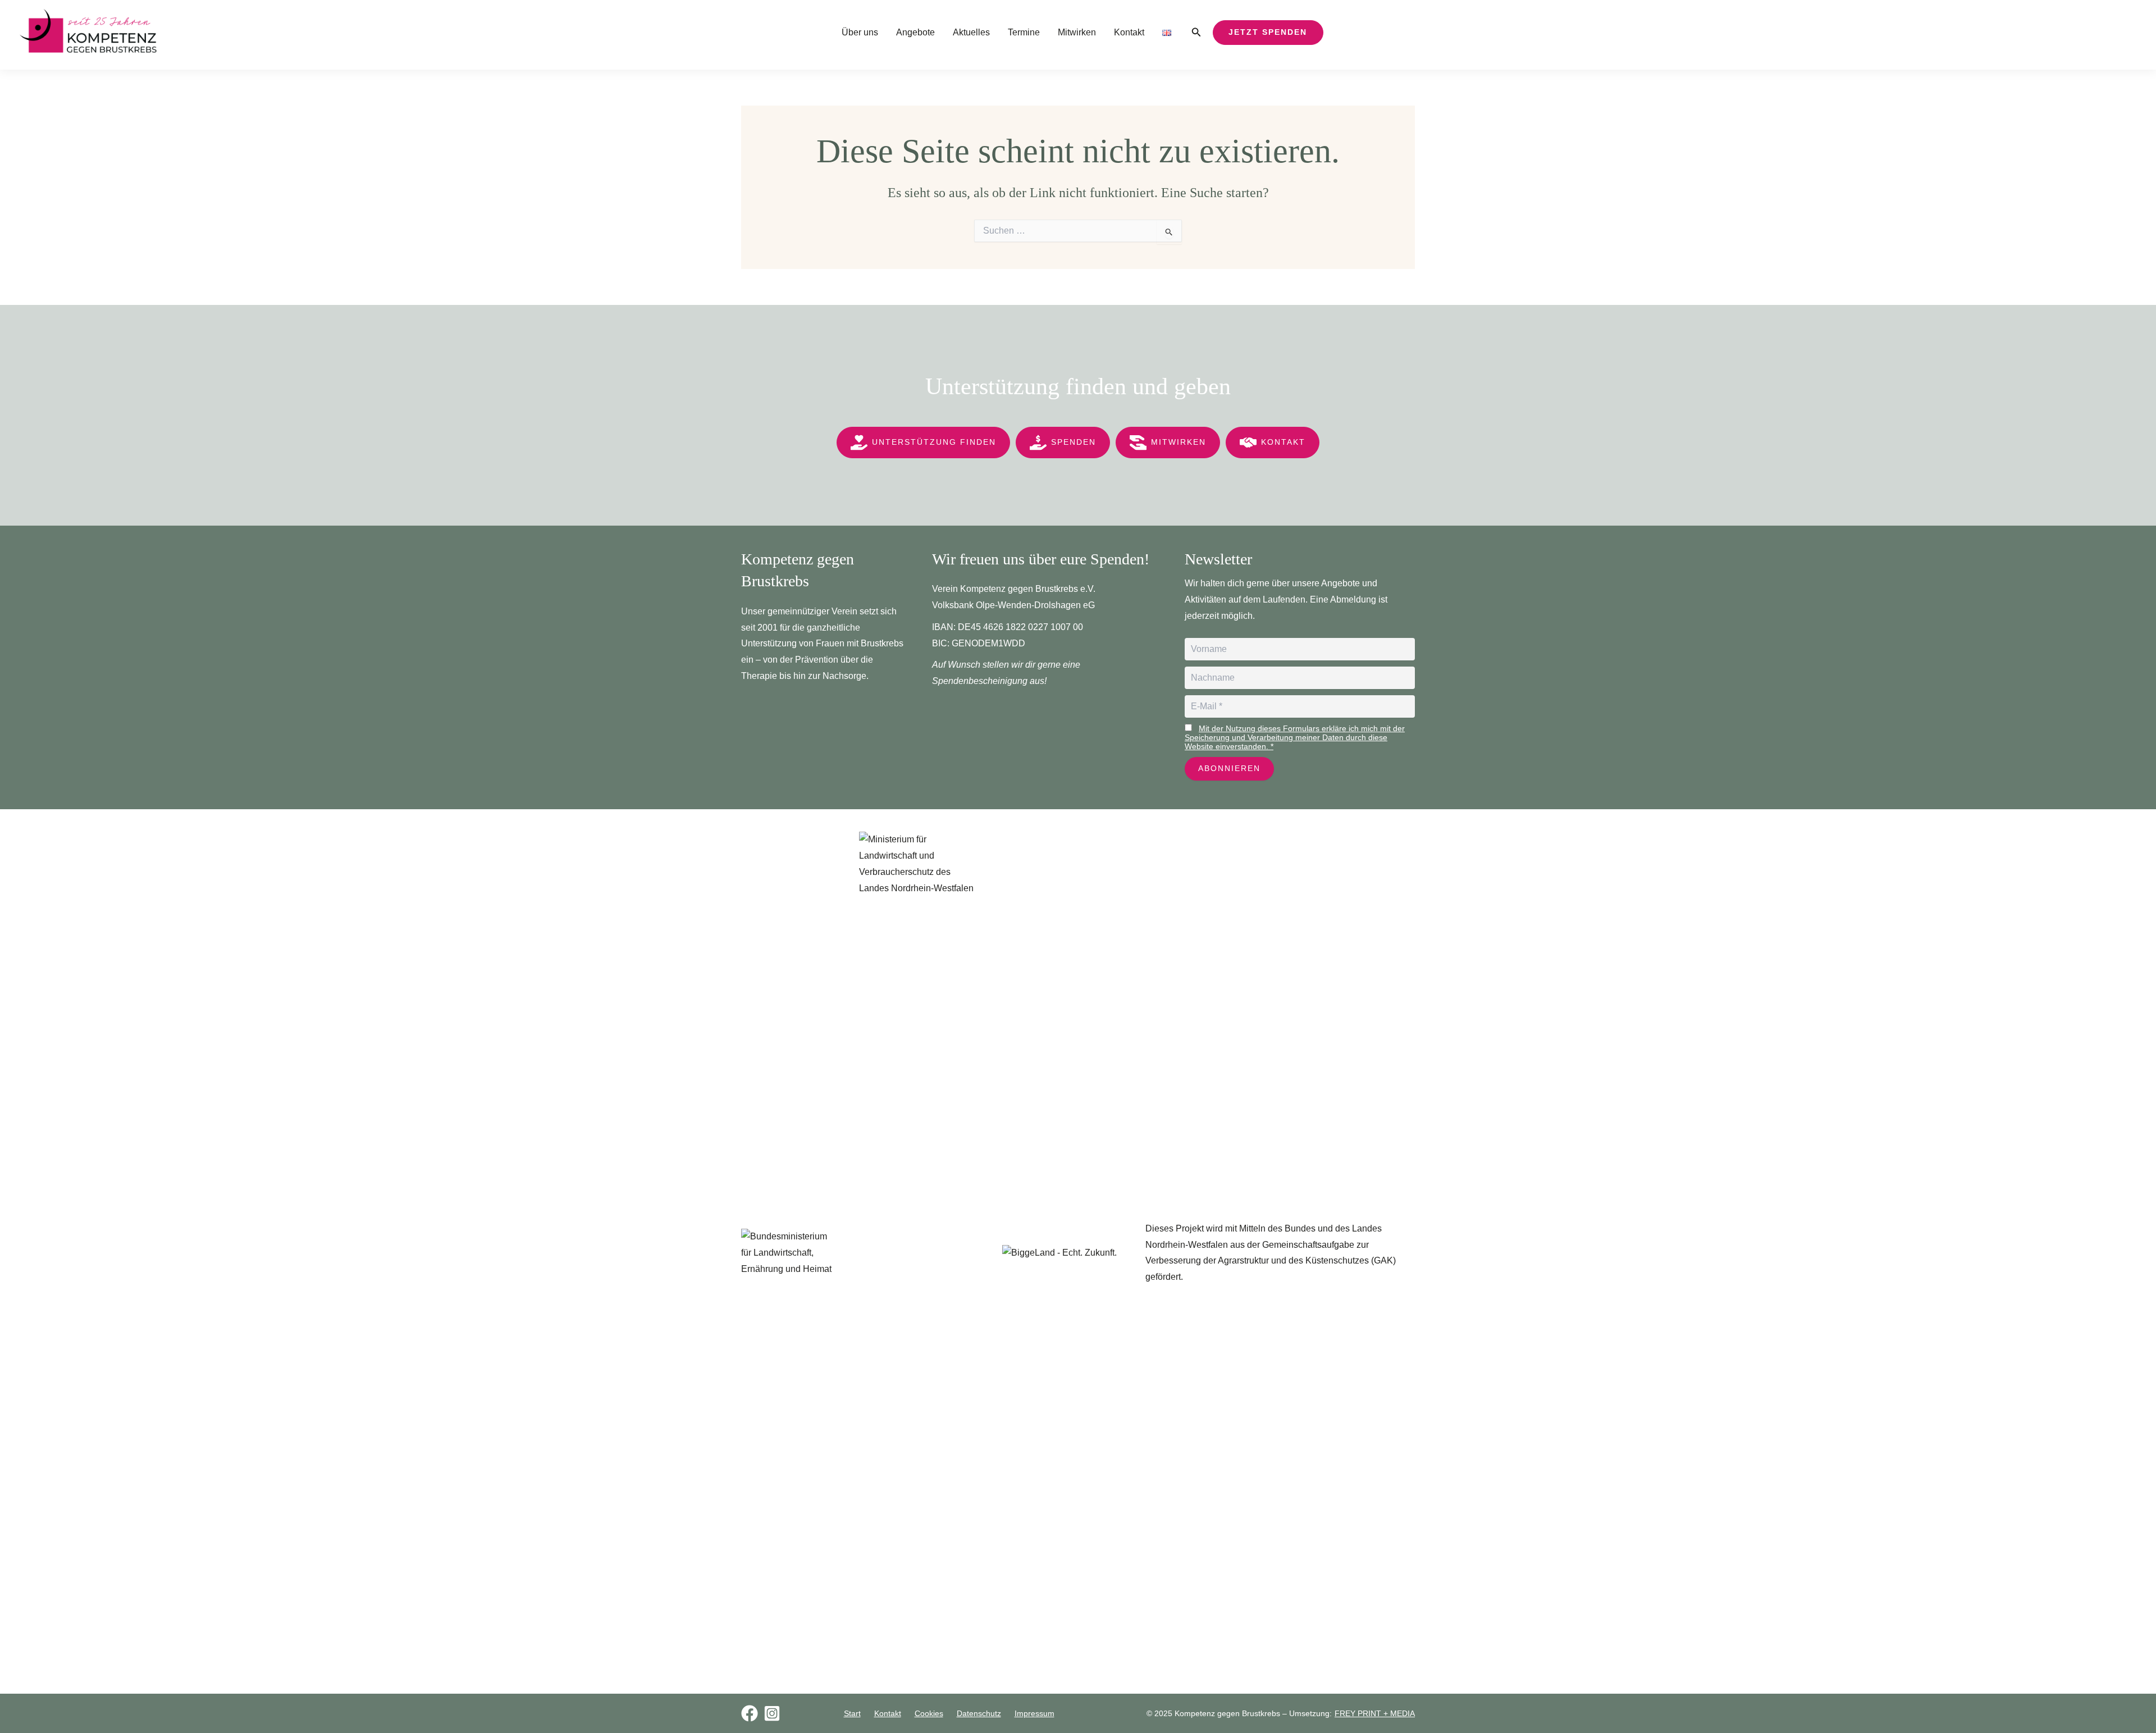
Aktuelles (971, 32)
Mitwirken (1077, 32)
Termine (1024, 32)
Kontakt (1129, 32)
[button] (1196, 33)
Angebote (915, 32)
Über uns (860, 32)
